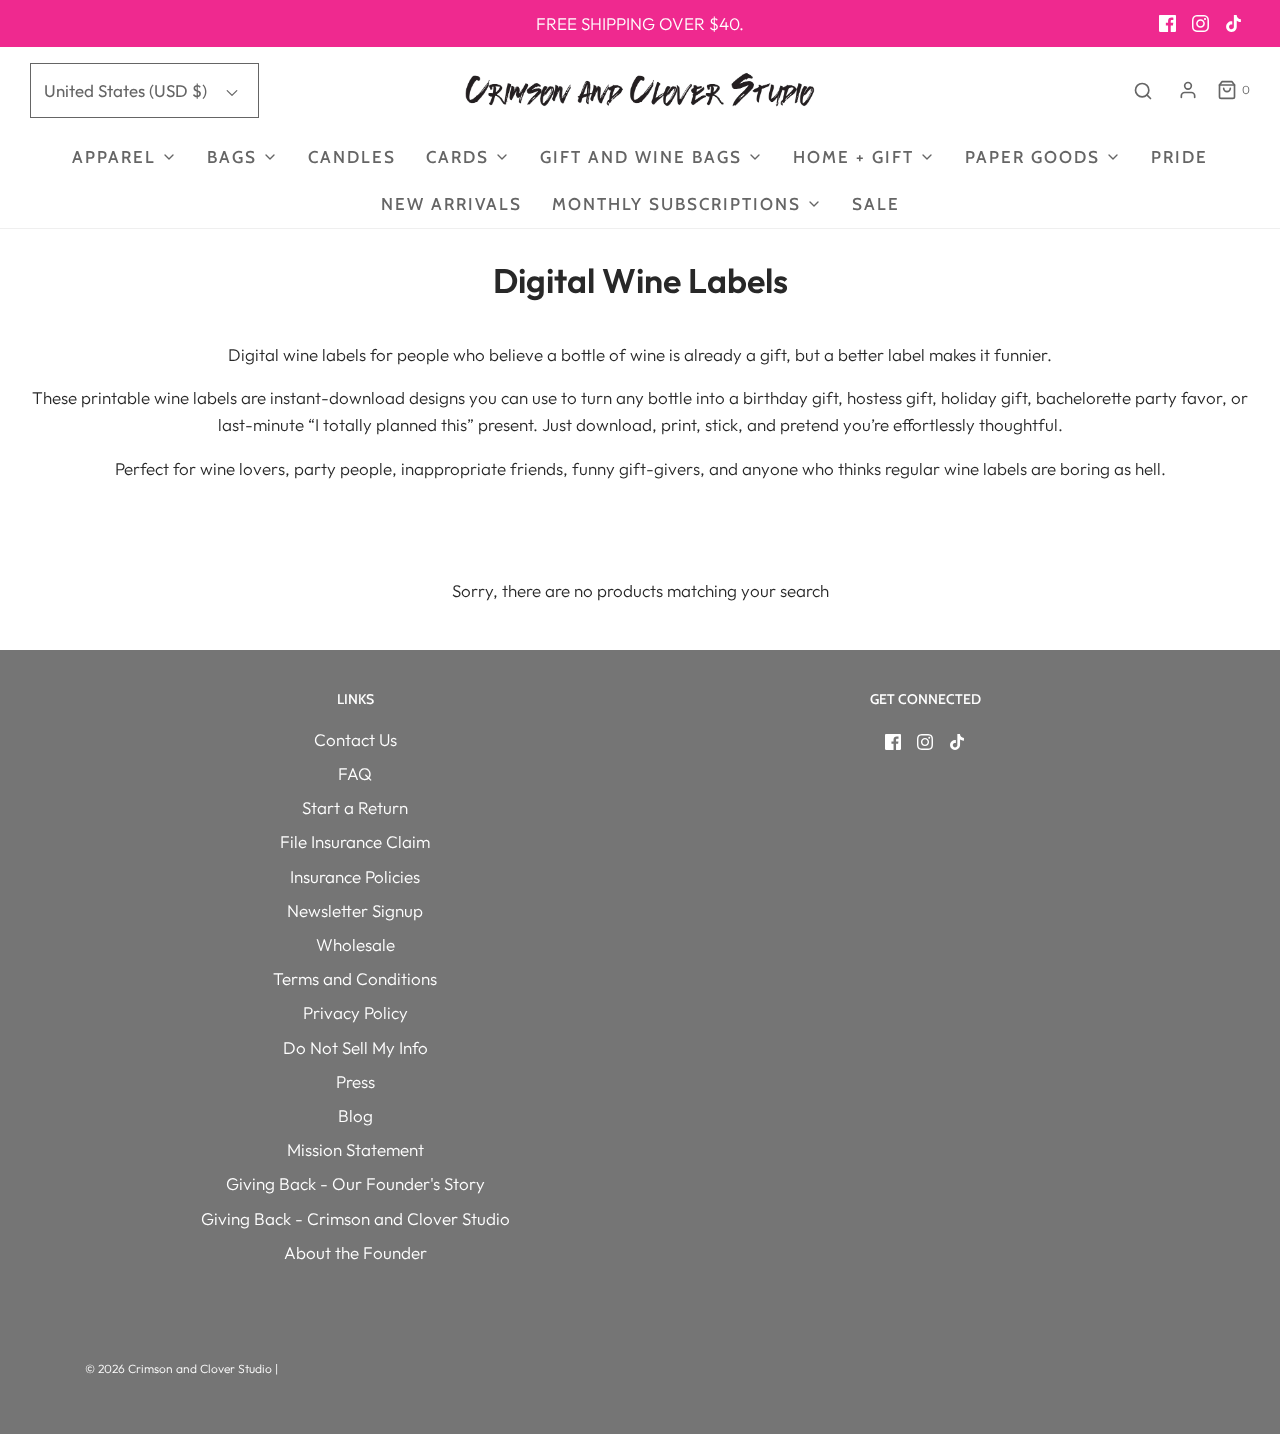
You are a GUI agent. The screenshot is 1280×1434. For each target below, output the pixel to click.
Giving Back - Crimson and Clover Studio (355, 1218)
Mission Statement (355, 1149)
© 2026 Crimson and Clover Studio (180, 1368)
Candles (352, 157)
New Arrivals (451, 204)
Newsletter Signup (355, 910)
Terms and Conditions (355, 978)
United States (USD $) (127, 90)
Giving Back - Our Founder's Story (355, 1183)
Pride (1179, 157)
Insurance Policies (355, 876)
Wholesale (355, 944)
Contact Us (355, 739)
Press (355, 1081)
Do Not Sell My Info (355, 1047)
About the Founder (355, 1252)
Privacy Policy (355, 1012)
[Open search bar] (1143, 90)
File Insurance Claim (355, 841)
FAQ (355, 773)
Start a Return (355, 807)
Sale (876, 204)
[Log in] (1188, 90)
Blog (355, 1115)
